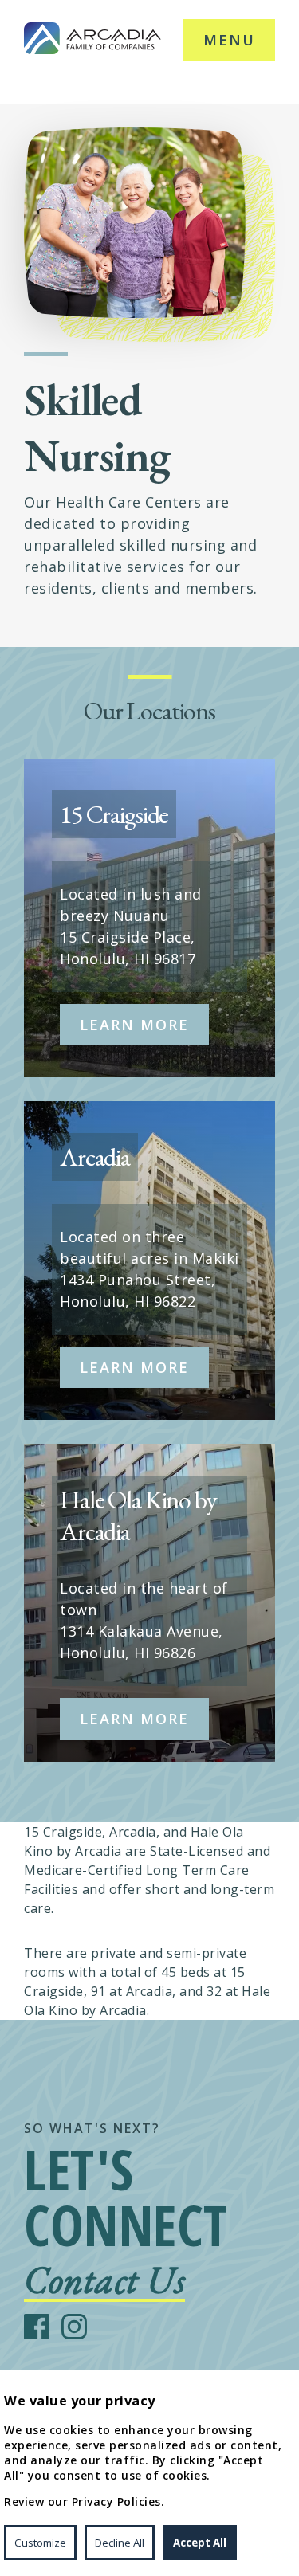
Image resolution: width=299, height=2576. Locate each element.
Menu (229, 40)
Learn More (134, 1025)
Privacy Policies (116, 2502)
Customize (40, 2543)
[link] (92, 40)
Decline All (120, 2543)
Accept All (200, 2543)
